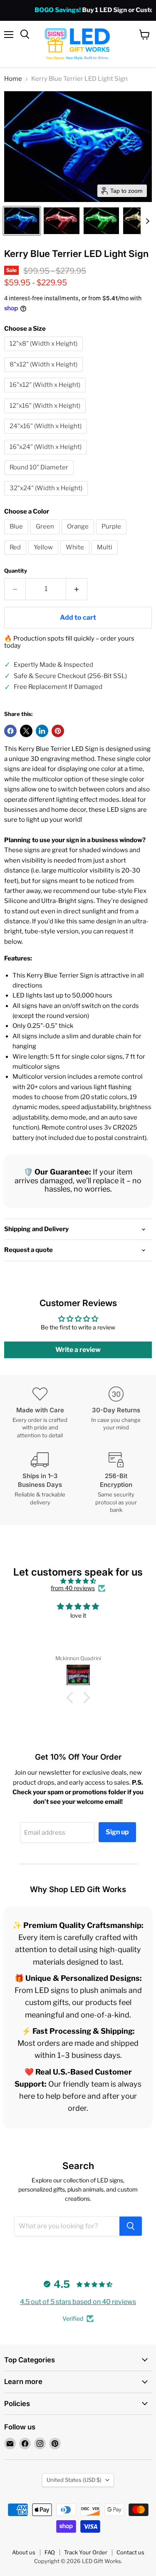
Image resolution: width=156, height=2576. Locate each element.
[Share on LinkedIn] (42, 731)
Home (13, 79)
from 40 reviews (73, 1588)
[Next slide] (147, 221)
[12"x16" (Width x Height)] (46, 415)
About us (24, 2552)
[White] (76, 557)
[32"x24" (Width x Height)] (47, 498)
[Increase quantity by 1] (77, 589)
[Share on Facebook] (10, 731)
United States (74, 2480)
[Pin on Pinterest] (58, 731)
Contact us (130, 2552)
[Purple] (112, 536)
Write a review (78, 1350)
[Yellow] (44, 557)
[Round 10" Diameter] (40, 477)
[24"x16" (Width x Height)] (47, 436)
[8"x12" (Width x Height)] (45, 374)
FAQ (50, 2552)
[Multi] (106, 557)
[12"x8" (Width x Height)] (45, 353)
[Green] (46, 536)
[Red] (16, 557)
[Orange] (79, 536)
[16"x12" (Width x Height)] (46, 394)
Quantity (16, 571)
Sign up (117, 1832)
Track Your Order (86, 2552)
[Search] (131, 2226)
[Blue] (17, 536)
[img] (78, 1581)
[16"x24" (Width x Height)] (47, 456)
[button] (22, 221)
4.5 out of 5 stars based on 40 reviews (78, 2302)
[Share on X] (26, 731)
